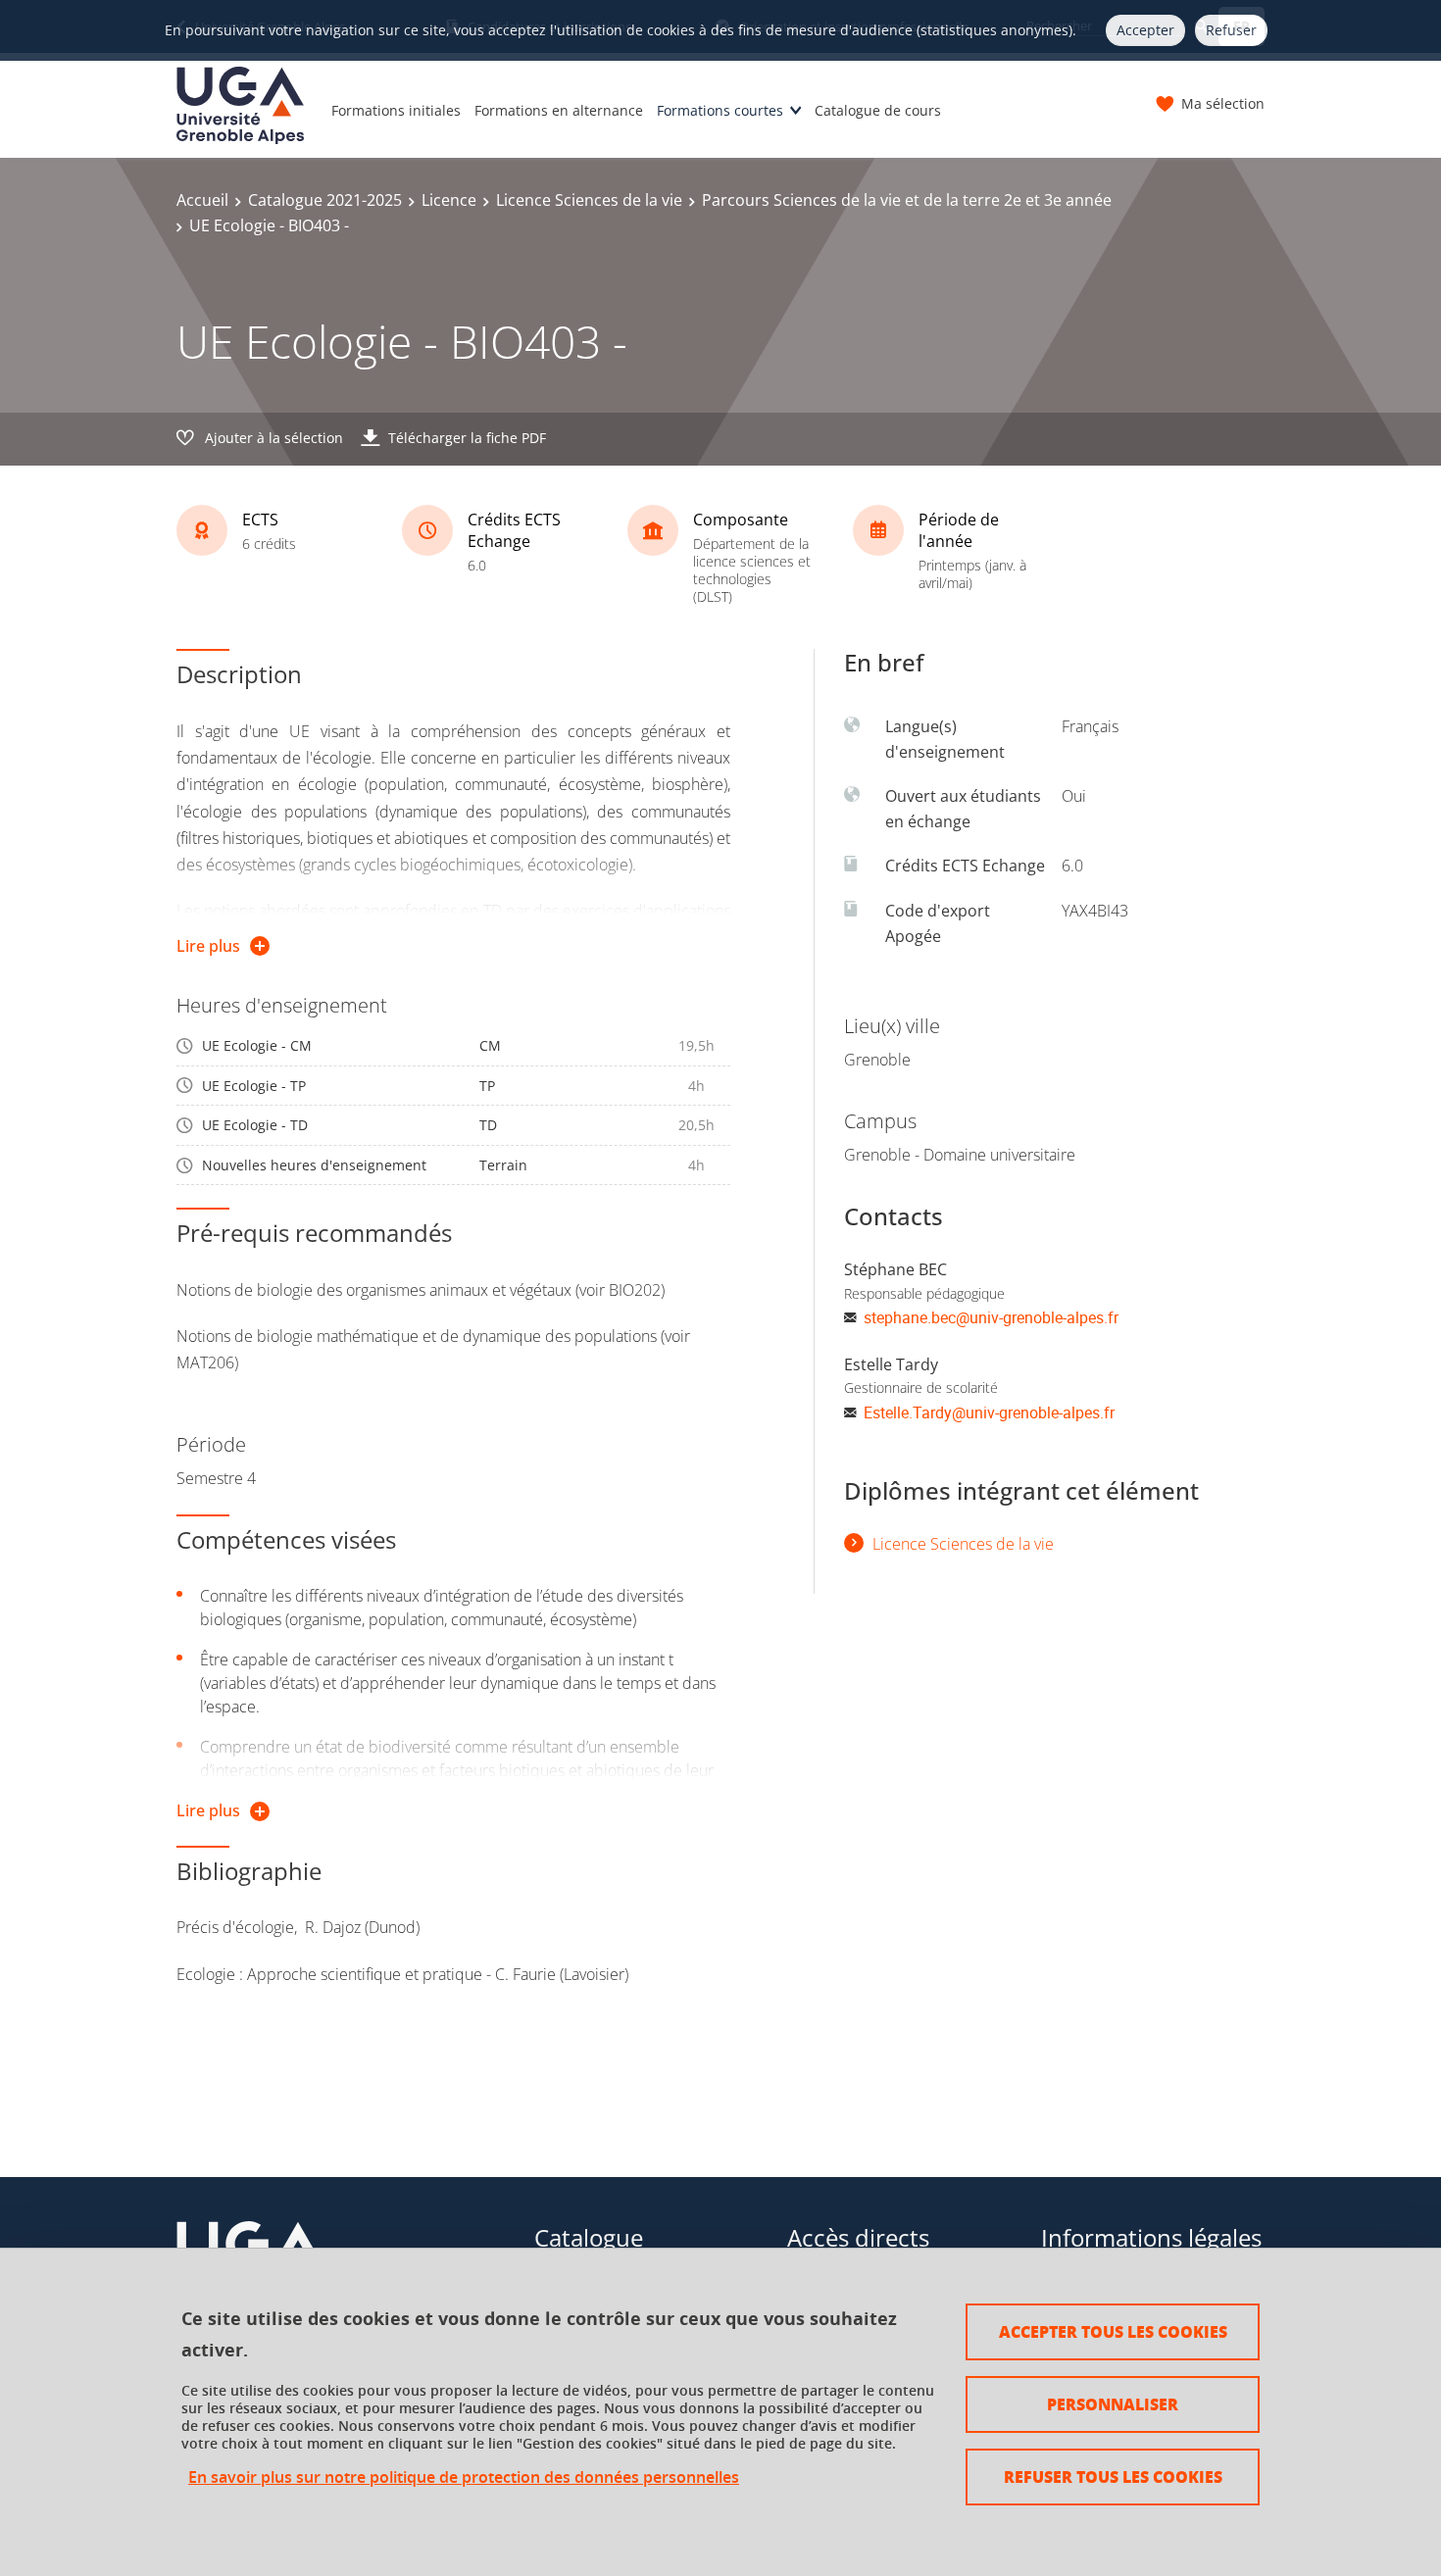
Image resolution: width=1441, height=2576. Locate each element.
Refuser (1231, 30)
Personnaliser (1113, 2404)
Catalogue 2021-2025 (325, 200)
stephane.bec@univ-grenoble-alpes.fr (991, 1317)
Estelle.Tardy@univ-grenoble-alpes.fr (989, 1412)
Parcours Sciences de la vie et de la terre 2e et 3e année (907, 200)
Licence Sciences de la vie (589, 200)
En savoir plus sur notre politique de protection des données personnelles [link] (464, 2477)
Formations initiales (396, 110)
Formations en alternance (559, 110)
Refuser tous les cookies (1113, 2477)
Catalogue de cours (878, 110)
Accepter (1145, 30)
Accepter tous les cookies (1113, 2331)
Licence (449, 200)
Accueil (202, 200)
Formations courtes (720, 110)
